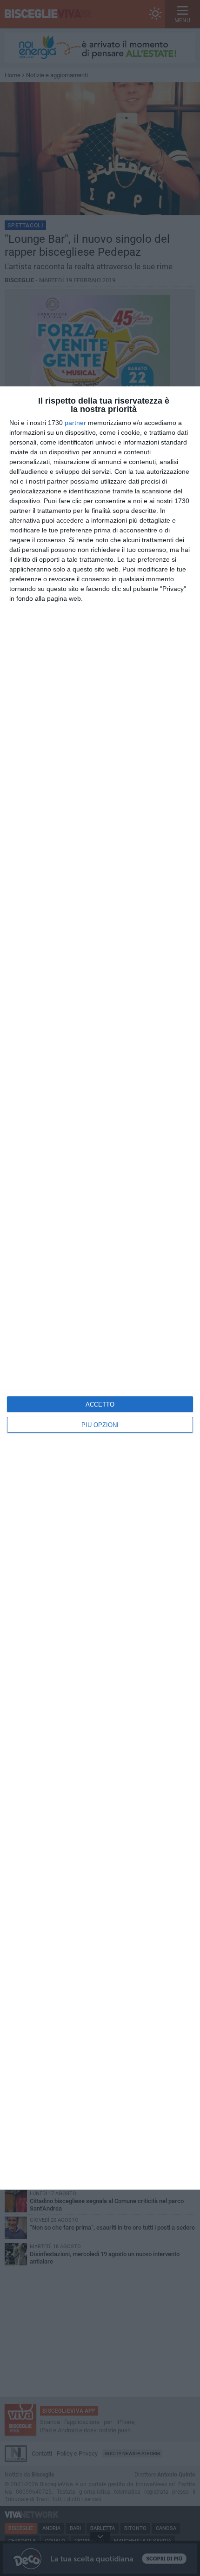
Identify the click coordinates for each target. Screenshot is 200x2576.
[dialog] (100, 1288)
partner (75, 423)
